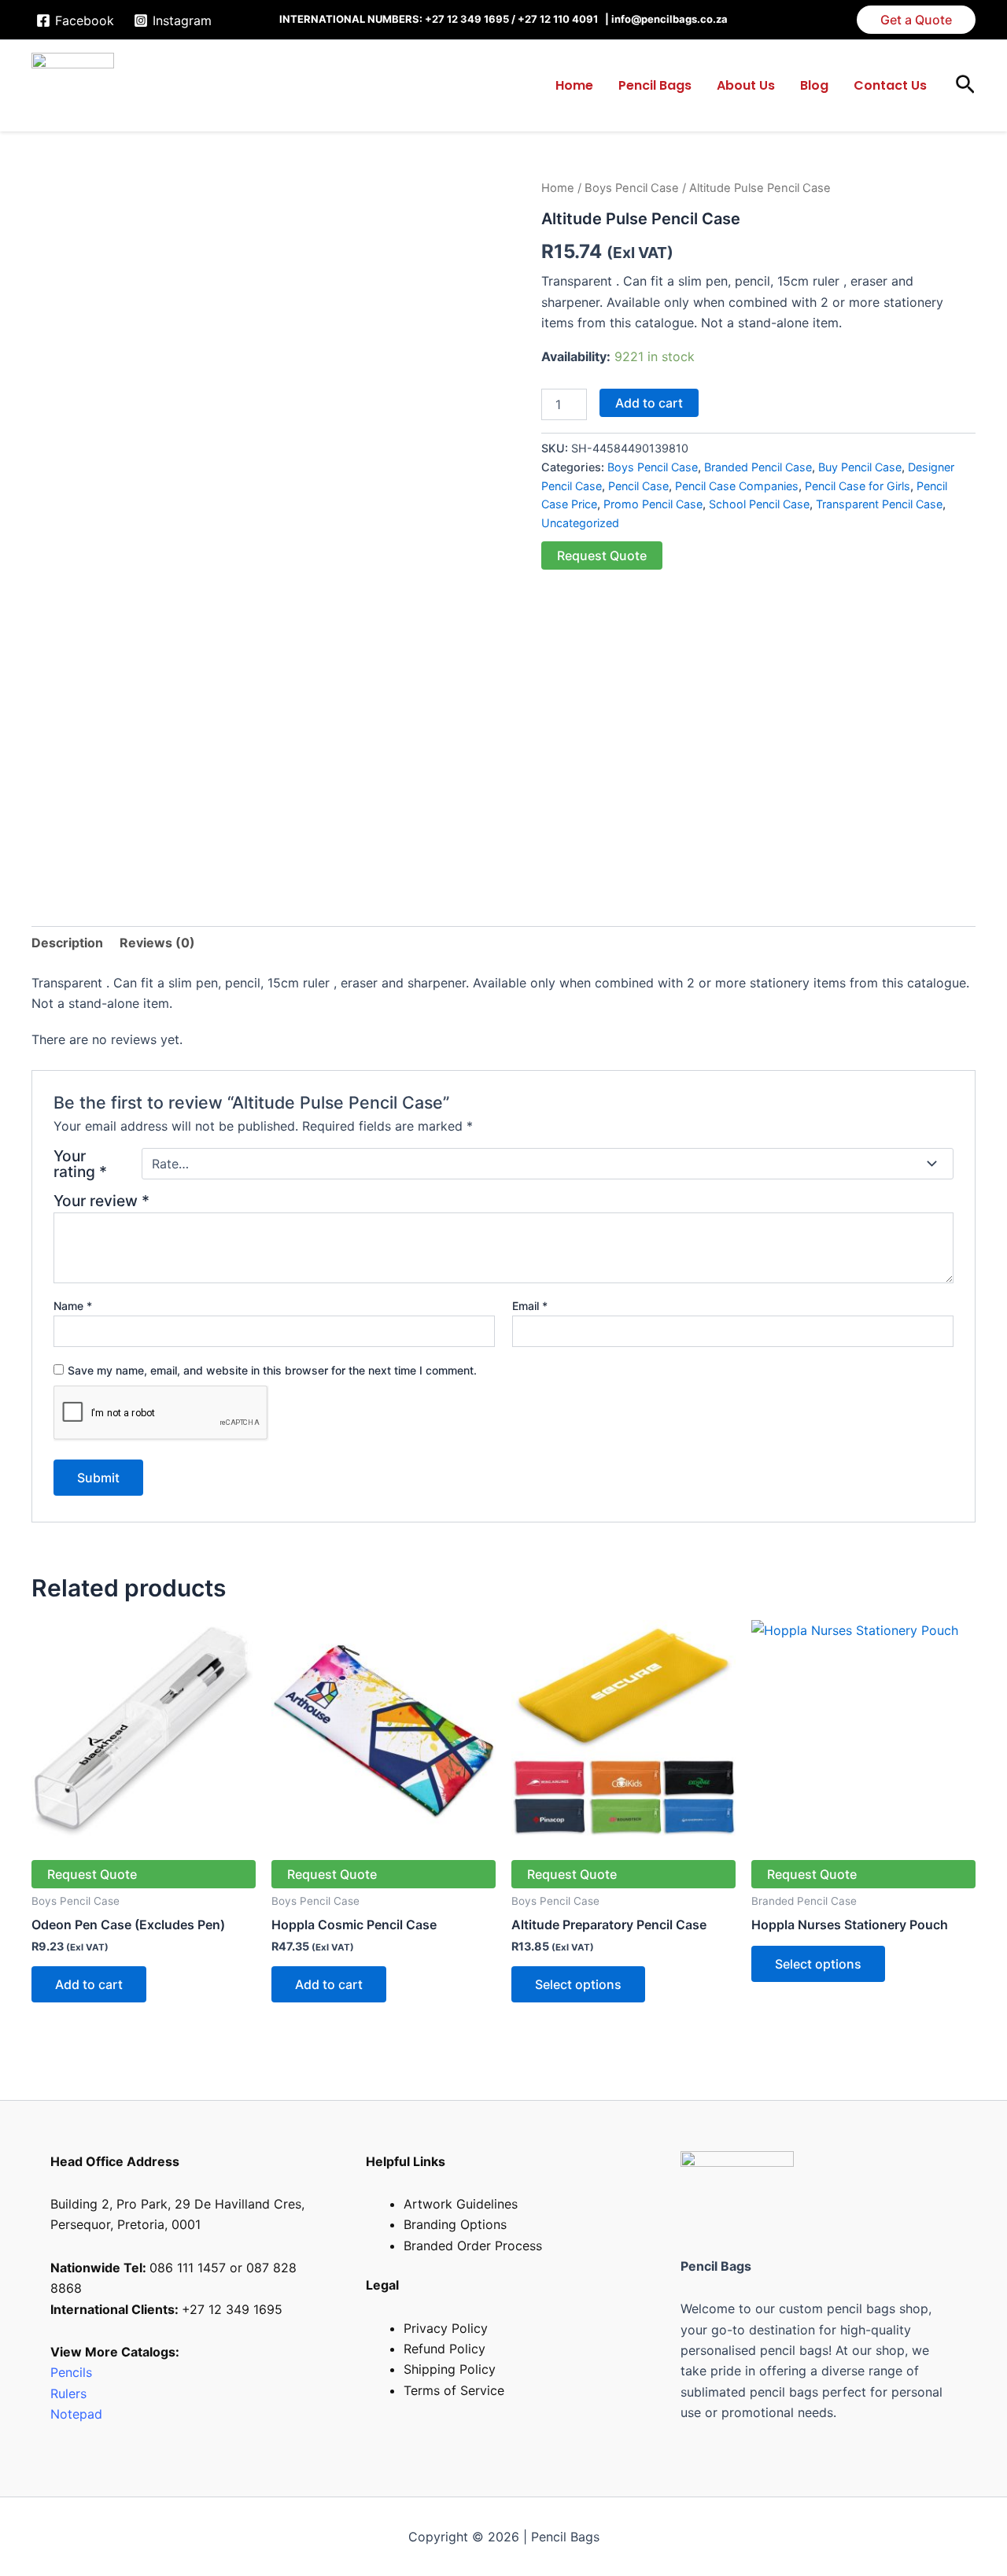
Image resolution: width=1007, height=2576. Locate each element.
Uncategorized (580, 523)
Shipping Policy (450, 2369)
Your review (101, 1201)
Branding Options (455, 2224)
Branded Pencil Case (758, 467)
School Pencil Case (759, 504)
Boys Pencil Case (632, 188)
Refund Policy (444, 2349)
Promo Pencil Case (653, 504)
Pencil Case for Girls (858, 486)
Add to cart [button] (89, 1984)
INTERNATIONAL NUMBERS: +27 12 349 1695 (394, 19)
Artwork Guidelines (461, 2204)
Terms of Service (454, 2390)
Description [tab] (67, 943)
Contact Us (890, 85)
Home (574, 85)
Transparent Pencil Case (879, 504)
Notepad (76, 2414)
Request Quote (602, 555)
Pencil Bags (655, 85)
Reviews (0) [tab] (157, 943)
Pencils (71, 2372)
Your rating (80, 1164)
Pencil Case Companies (737, 486)
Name (73, 1306)
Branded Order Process (473, 2246)
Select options (578, 1984)
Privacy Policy (446, 2328)
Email (530, 1306)
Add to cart (649, 403)
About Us (746, 85)
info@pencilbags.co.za (669, 19)
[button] (916, 20)
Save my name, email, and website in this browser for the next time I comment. (272, 1370)
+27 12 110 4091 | (564, 19)
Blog (814, 85)
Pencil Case (638, 486)
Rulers (70, 2393)
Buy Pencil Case (860, 467)
